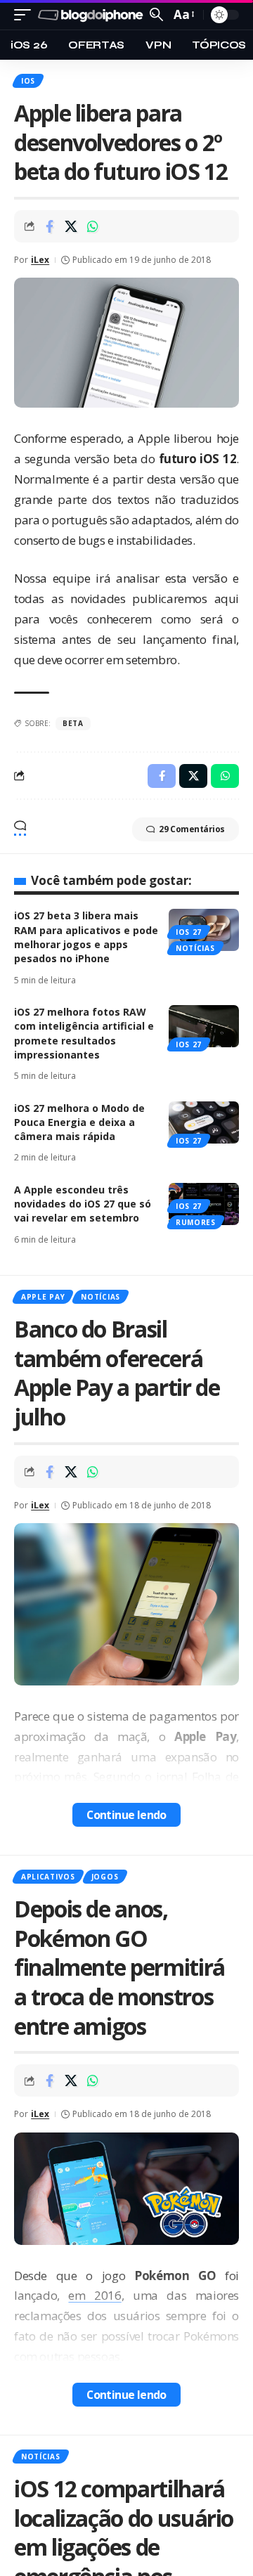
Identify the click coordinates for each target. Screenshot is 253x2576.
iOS (28, 81)
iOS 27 (189, 932)
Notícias (195, 948)
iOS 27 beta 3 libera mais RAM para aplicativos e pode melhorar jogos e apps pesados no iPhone (86, 937)
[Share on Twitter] (71, 226)
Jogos (105, 1877)
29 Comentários (192, 829)
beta (73, 723)
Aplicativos (48, 1877)
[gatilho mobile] (26, 15)
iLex (40, 260)
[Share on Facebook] (49, 226)
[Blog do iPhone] (92, 15)
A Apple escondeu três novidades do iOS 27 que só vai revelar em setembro (83, 1204)
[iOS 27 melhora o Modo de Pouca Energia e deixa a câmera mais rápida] (204, 1122)
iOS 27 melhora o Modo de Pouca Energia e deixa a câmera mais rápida (79, 1122)
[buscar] (156, 14)
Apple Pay (43, 1297)
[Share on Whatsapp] (93, 226)
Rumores (196, 1222)
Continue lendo (126, 1815)
